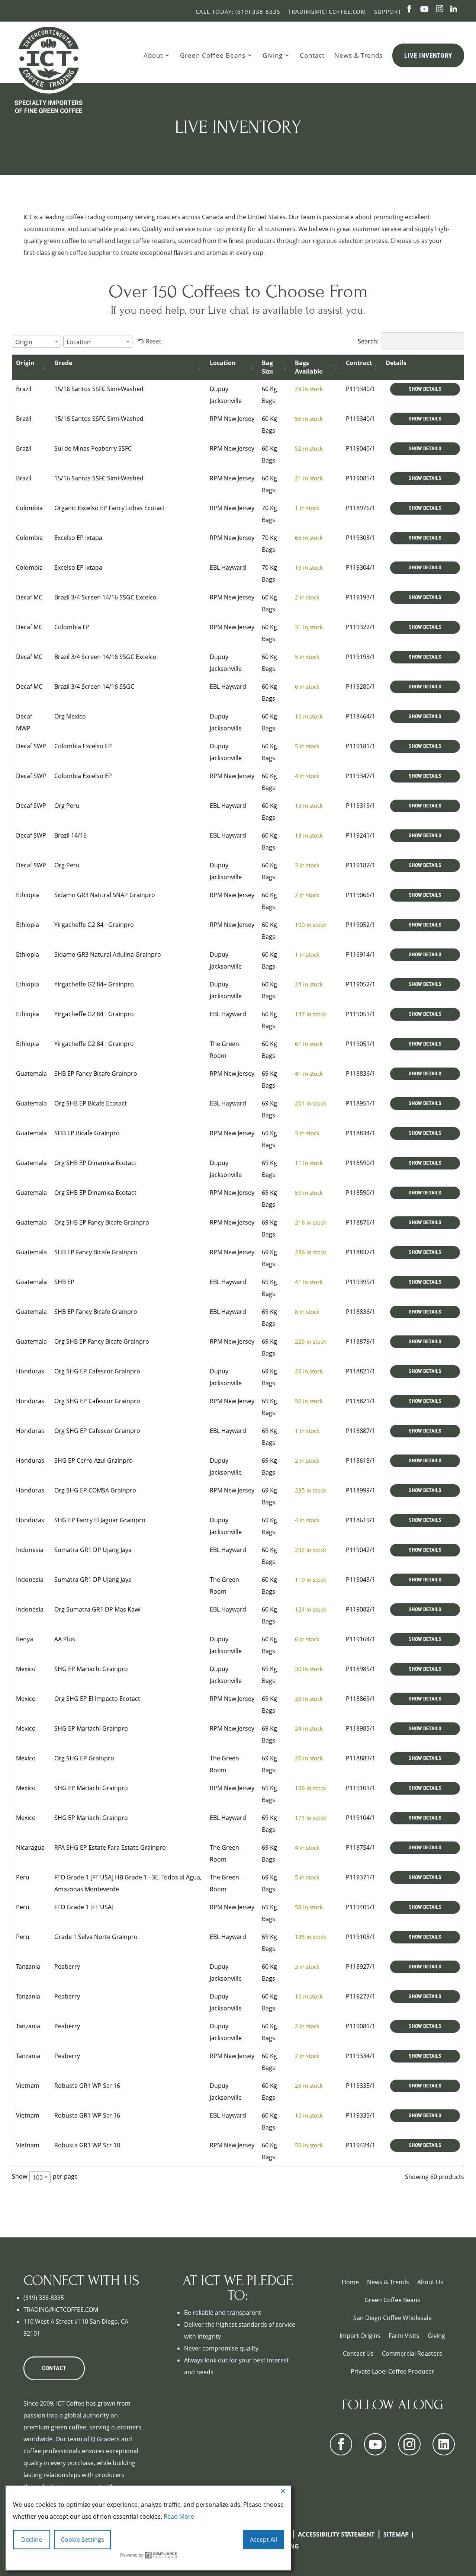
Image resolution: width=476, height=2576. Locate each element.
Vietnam (28, 2086)
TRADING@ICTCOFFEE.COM (61, 2310)
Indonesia (30, 1550)
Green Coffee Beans (213, 55)
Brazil (24, 389)
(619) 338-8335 (44, 2298)
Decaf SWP (31, 746)
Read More (179, 2516)
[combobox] (36, 342)
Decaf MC (29, 597)
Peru (23, 1877)
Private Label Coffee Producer (393, 2371)
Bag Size (268, 367)
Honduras (30, 1371)
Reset (154, 341)
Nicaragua (30, 1847)
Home (350, 2282)
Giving (273, 55)
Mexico (26, 1669)
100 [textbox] (38, 2177)
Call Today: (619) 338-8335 (238, 12)
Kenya (25, 1639)
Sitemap (396, 2534)
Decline (32, 2540)
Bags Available (309, 367)
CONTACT (54, 2368)
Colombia (29, 508)
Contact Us (358, 2353)
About (153, 55)
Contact (312, 55)
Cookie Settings (83, 2540)
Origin (25, 363)
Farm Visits (404, 2336)
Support (388, 12)
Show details (425, 389)
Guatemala (31, 1073)
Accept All (263, 2540)
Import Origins (360, 2336)
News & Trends (358, 55)
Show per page (45, 2177)
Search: (368, 341)
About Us (430, 2282)
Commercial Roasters (412, 2353)
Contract (359, 363)
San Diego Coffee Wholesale (393, 2318)
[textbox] (26, 342)
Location (223, 363)
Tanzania (28, 1967)
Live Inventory (428, 55)
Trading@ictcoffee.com (327, 12)
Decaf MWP (24, 722)
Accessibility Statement (336, 2534)
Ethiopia (28, 895)
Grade (63, 363)
